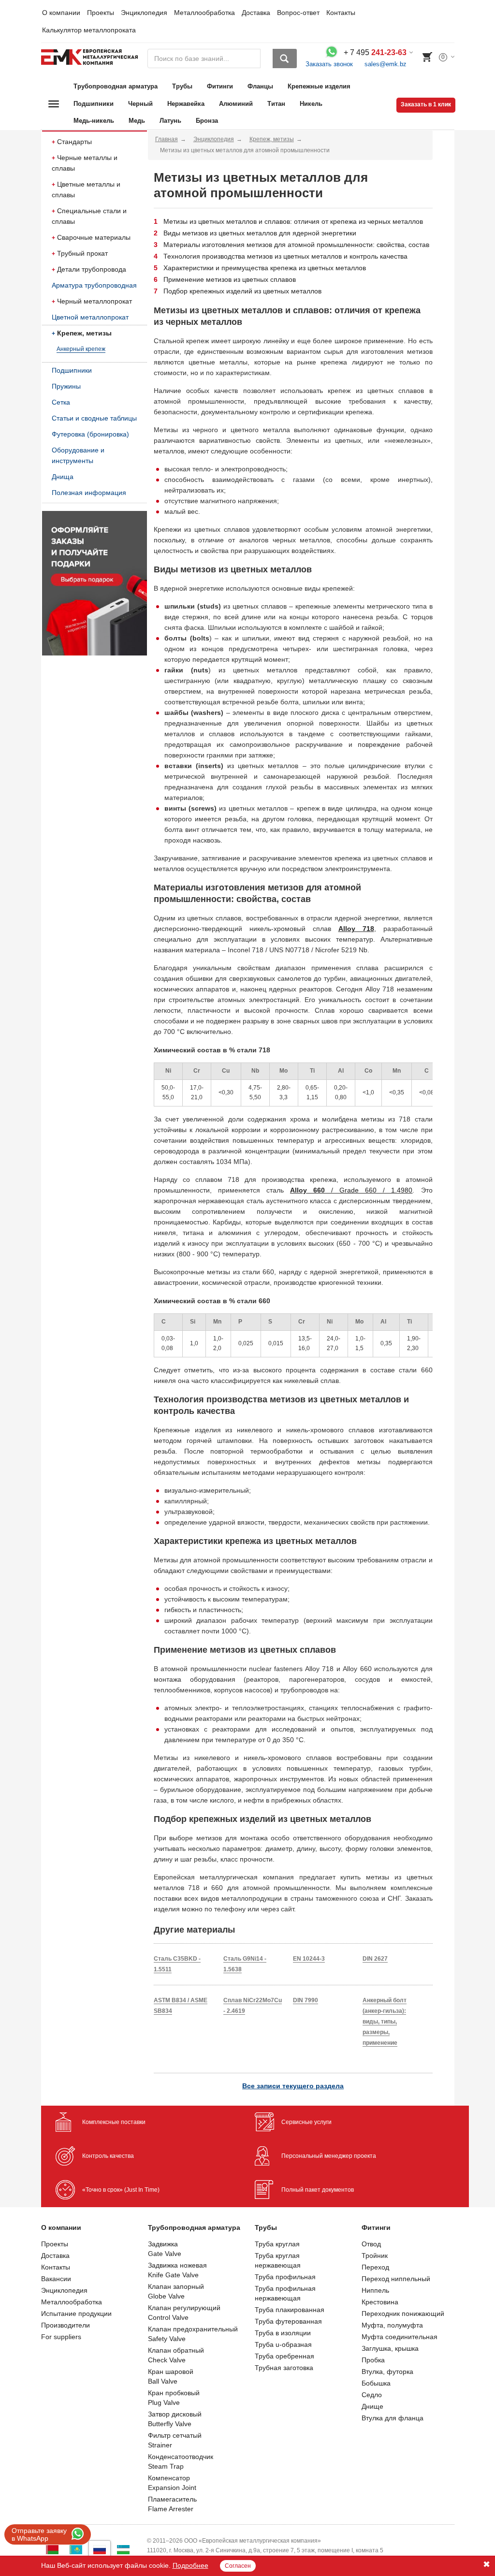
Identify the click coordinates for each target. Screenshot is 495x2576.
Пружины (66, 386)
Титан (276, 104)
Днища (63, 477)
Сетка (61, 402)
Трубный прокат (82, 253)
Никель (311, 104)
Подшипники (94, 104)
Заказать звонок (329, 64)
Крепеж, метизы (84, 333)
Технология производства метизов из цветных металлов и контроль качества (285, 256)
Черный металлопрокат (95, 301)
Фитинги (220, 86)
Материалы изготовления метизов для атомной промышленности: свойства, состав (296, 245)
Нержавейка (186, 104)
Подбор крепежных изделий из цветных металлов (242, 291)
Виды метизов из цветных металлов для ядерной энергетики (260, 233)
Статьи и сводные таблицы (94, 418)
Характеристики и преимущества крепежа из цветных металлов (265, 268)
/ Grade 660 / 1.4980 (351, 1190)
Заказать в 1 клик (426, 104)
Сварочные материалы (94, 237)
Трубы (182, 86)
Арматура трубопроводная (94, 285)
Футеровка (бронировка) (90, 434)
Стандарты (74, 142)
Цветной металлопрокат (90, 317)
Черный (140, 104)
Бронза (207, 121)
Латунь (170, 121)
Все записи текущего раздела (293, 2086)
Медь (137, 121)
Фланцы (260, 86)
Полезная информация (89, 493)
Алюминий (236, 104)
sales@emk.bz (386, 64)
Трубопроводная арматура (116, 86)
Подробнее (190, 2565)
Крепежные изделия (319, 86)
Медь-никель (94, 121)
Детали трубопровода (92, 269)
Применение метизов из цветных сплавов (230, 279)
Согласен (238, 2566)
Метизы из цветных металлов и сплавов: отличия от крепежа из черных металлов (293, 221)
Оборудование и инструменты (78, 455)
